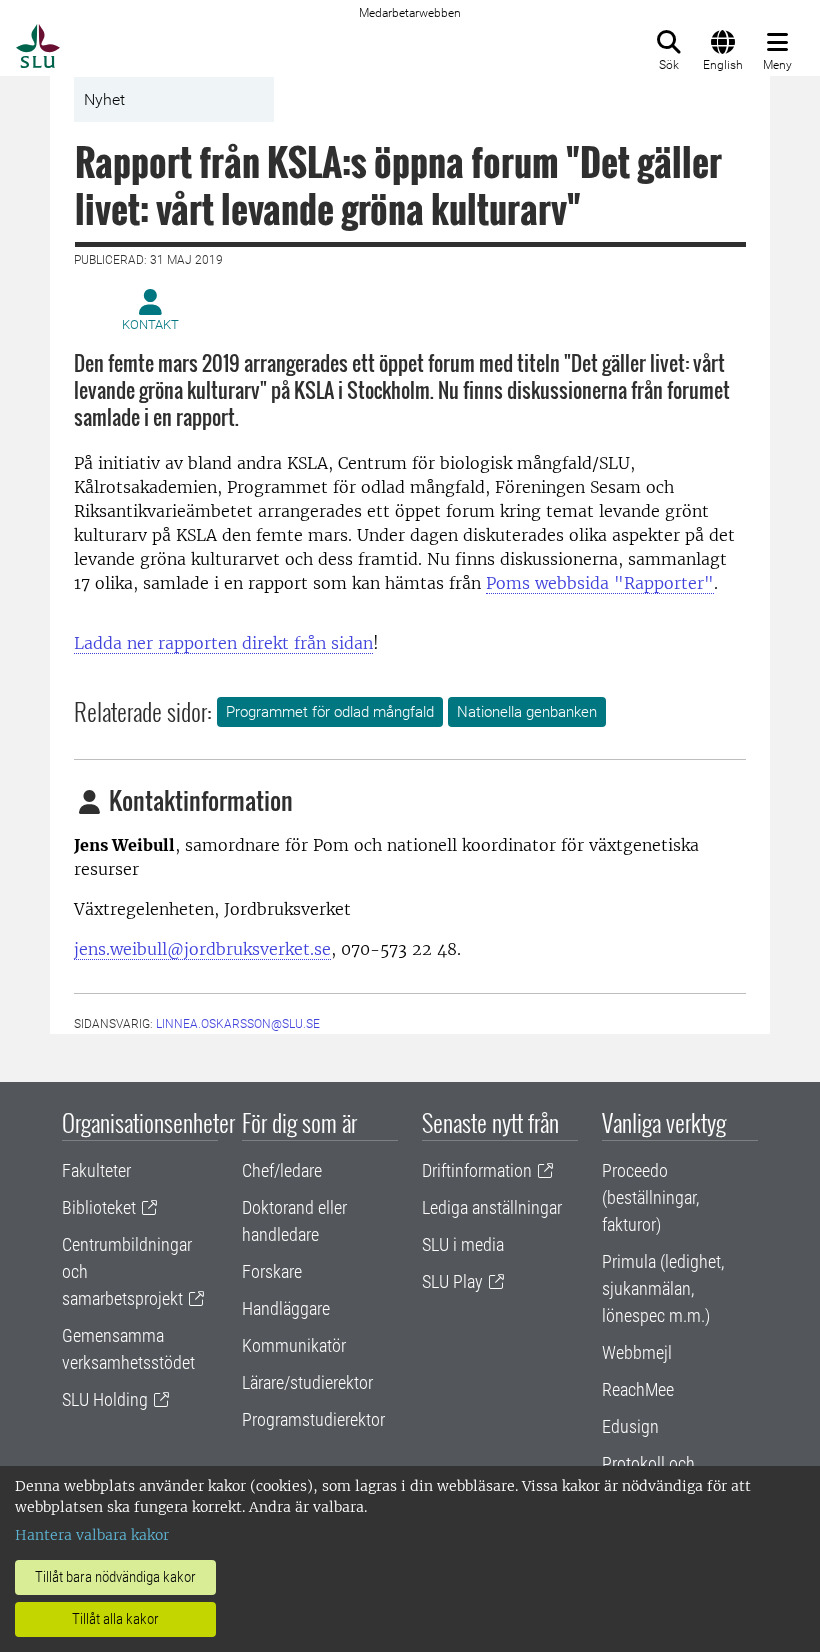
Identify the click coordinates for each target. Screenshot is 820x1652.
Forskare (272, 1271)
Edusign (630, 1426)
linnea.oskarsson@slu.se (238, 1024)
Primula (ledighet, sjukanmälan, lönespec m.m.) (663, 1288)
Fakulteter (96, 1170)
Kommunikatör (294, 1345)
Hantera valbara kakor (92, 1535)
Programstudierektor (313, 1419)
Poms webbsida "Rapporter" (600, 583)
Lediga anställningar (492, 1207)
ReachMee (638, 1389)
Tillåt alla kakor (115, 1619)
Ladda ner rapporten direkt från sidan (223, 643)
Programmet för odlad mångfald (330, 712)
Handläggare (286, 1308)
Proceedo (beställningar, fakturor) (650, 1197)
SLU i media (463, 1244)
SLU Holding (105, 1399)
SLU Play (452, 1281)
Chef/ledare (282, 1170)
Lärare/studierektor (307, 1382)
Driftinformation (477, 1170)
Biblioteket (99, 1207)
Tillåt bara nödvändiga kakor (115, 1577)
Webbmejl (637, 1352)
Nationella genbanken (527, 712)
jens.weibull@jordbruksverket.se (202, 949)
